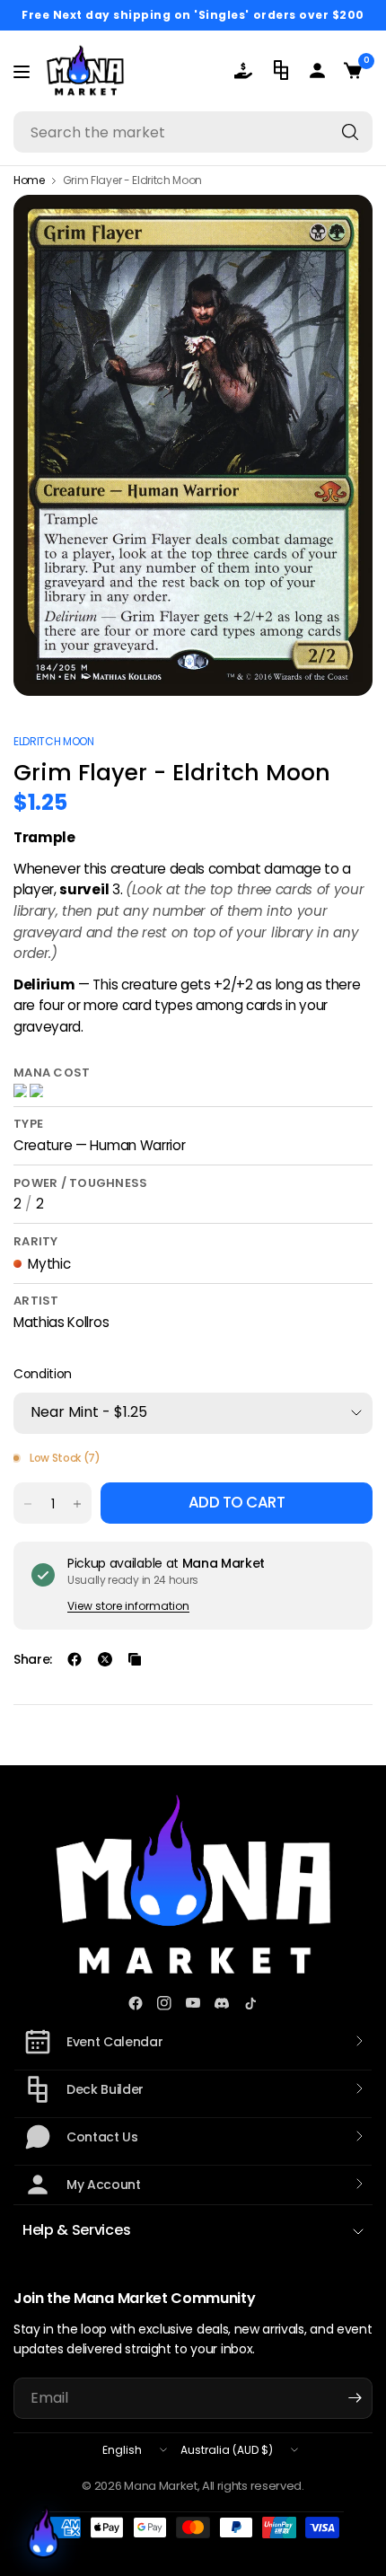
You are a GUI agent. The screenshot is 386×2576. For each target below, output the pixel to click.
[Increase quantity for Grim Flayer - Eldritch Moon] (77, 1504)
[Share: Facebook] (75, 1659)
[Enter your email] (355, 2398)
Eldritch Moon (54, 741)
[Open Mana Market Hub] (43, 2533)
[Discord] (222, 2003)
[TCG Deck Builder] (283, 70)
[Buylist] (247, 70)
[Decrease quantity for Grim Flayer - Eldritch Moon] (28, 1504)
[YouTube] (193, 2003)
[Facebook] (136, 2003)
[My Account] (319, 70)
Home (29, 180)
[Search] (350, 132)
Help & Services (76, 2230)
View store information (128, 1606)
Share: (33, 1659)
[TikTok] (250, 2003)
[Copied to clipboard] (135, 1659)
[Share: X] (105, 1659)
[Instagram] (164, 2003)
